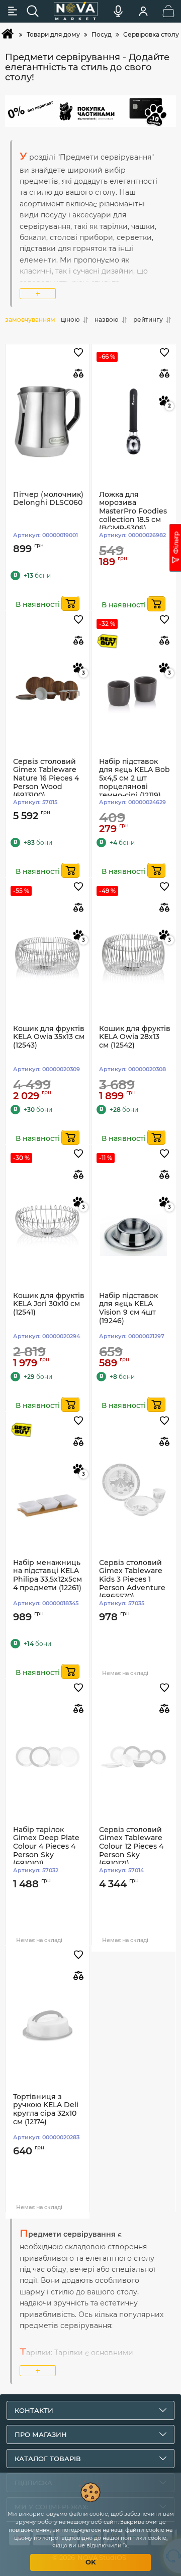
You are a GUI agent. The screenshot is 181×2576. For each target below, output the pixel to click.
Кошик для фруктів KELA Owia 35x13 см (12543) (49, 1037)
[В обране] (78, 353)
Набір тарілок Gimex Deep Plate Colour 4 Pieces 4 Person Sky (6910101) (46, 1847)
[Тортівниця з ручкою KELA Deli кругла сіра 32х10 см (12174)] (48, 2024)
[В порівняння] (78, 373)
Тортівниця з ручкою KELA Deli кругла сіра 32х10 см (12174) (46, 2109)
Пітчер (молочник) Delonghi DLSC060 (48, 499)
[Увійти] (143, 11)
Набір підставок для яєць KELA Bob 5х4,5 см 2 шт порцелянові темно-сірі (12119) (134, 779)
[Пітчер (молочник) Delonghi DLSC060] (48, 422)
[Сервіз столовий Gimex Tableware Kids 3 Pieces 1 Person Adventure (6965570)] (133, 1490)
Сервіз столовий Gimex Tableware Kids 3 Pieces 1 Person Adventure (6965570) (132, 1580)
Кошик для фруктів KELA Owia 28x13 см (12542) (135, 1037)
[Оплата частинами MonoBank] (90, 111)
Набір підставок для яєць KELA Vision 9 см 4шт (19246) (128, 1308)
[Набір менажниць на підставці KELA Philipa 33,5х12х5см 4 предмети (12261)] (48, 1490)
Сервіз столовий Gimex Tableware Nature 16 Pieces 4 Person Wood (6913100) (46, 779)
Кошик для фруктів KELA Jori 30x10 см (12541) (49, 1304)
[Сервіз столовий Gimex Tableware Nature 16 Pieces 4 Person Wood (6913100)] (48, 689)
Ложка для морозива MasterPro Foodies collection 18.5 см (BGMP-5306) (133, 511)
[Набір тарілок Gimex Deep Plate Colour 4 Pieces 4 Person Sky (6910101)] (48, 1757)
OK (91, 2562)
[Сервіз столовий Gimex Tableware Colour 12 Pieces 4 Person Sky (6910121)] (133, 1757)
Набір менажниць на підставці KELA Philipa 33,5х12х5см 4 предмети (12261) (48, 1575)
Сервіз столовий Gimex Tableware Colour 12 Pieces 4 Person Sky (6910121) (131, 1847)
